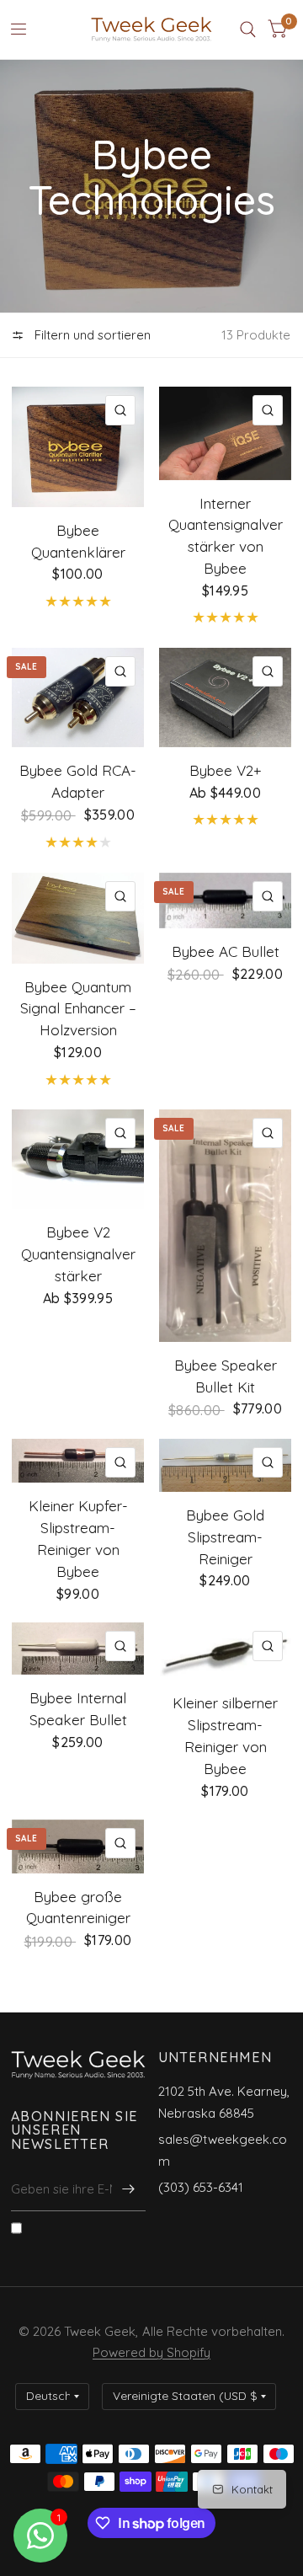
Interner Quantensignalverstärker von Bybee (226, 536)
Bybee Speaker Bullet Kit (226, 1376)
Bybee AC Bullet (226, 951)
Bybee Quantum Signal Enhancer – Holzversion (78, 1009)
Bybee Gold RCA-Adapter (78, 781)
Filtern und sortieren (91, 335)
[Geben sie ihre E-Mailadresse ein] (129, 2189)
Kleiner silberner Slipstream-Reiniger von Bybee (225, 1736)
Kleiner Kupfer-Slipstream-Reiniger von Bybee (78, 1539)
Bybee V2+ (225, 770)
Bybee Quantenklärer (78, 541)
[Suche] (248, 29)
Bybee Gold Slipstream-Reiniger (225, 1537)
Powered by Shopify (151, 2352)
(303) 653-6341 (201, 2187)
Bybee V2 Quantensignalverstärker (78, 1254)
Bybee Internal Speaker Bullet (78, 1709)
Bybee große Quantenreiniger (78, 1908)
